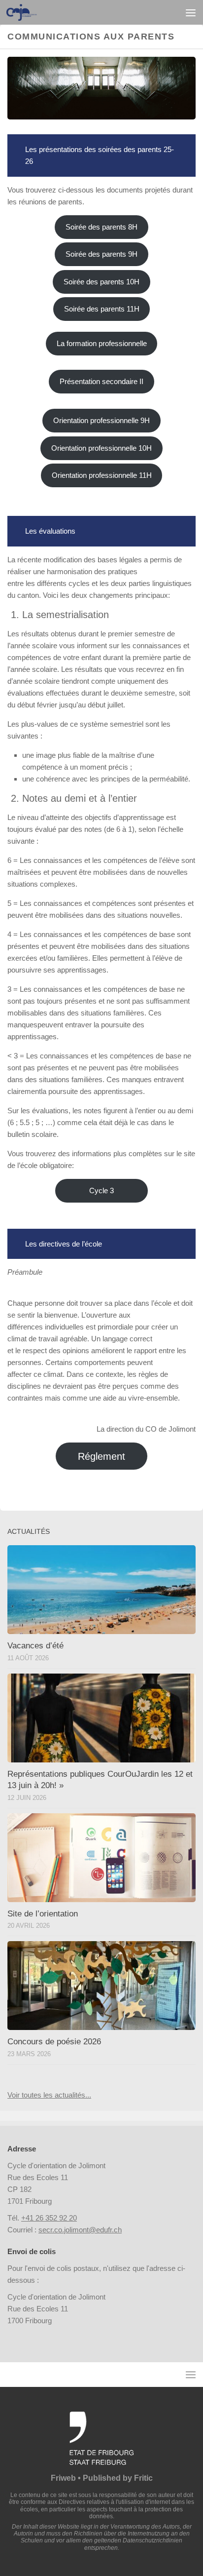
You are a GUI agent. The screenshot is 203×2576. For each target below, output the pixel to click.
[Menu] (191, 12)
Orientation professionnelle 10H (101, 448)
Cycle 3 (101, 1190)
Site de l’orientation (43, 1914)
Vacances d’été (35, 1646)
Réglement (101, 1456)
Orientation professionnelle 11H (102, 475)
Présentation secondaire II (101, 381)
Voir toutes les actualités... (49, 2095)
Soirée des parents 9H (101, 254)
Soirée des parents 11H (102, 309)
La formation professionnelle (102, 343)
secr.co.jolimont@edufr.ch (80, 2230)
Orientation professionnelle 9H (101, 420)
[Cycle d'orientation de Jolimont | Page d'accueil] (27, 12)
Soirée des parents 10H (101, 282)
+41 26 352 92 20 (49, 2218)
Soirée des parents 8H (101, 227)
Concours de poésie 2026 (54, 2042)
